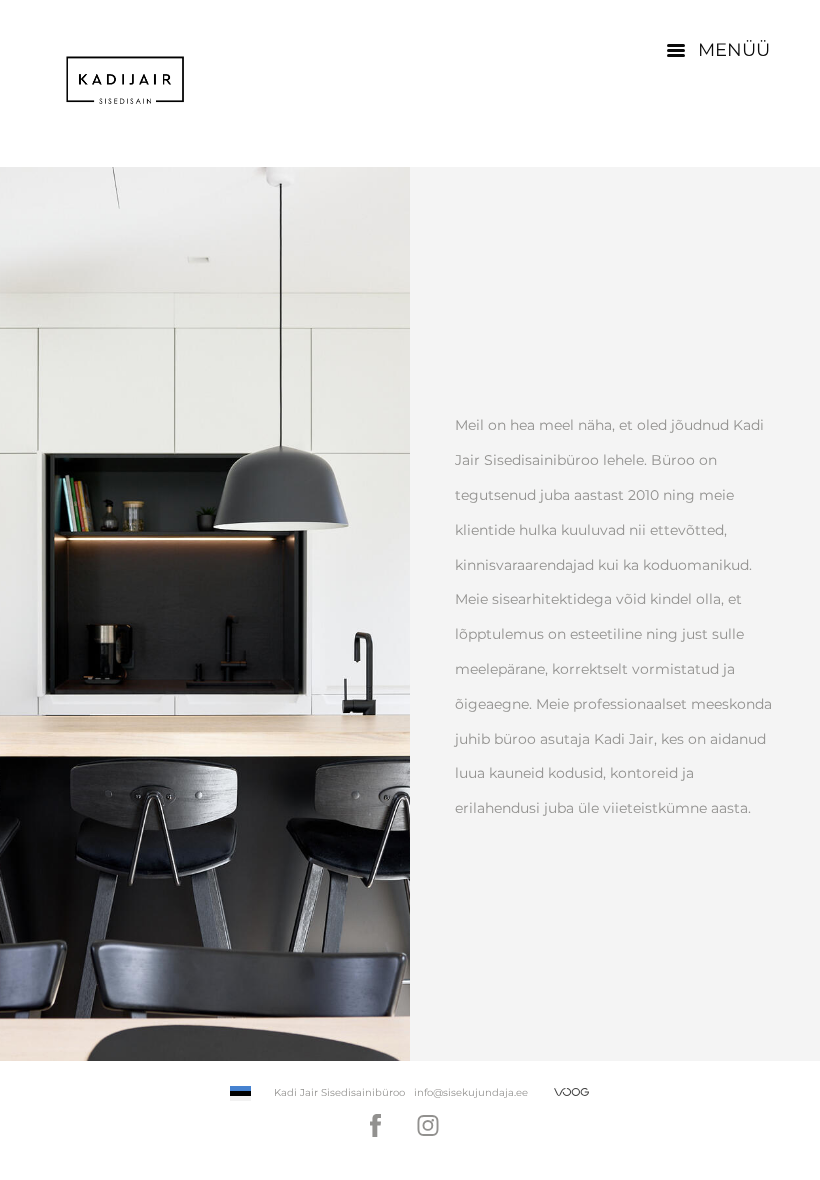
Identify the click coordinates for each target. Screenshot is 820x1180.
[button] (240, 1093)
